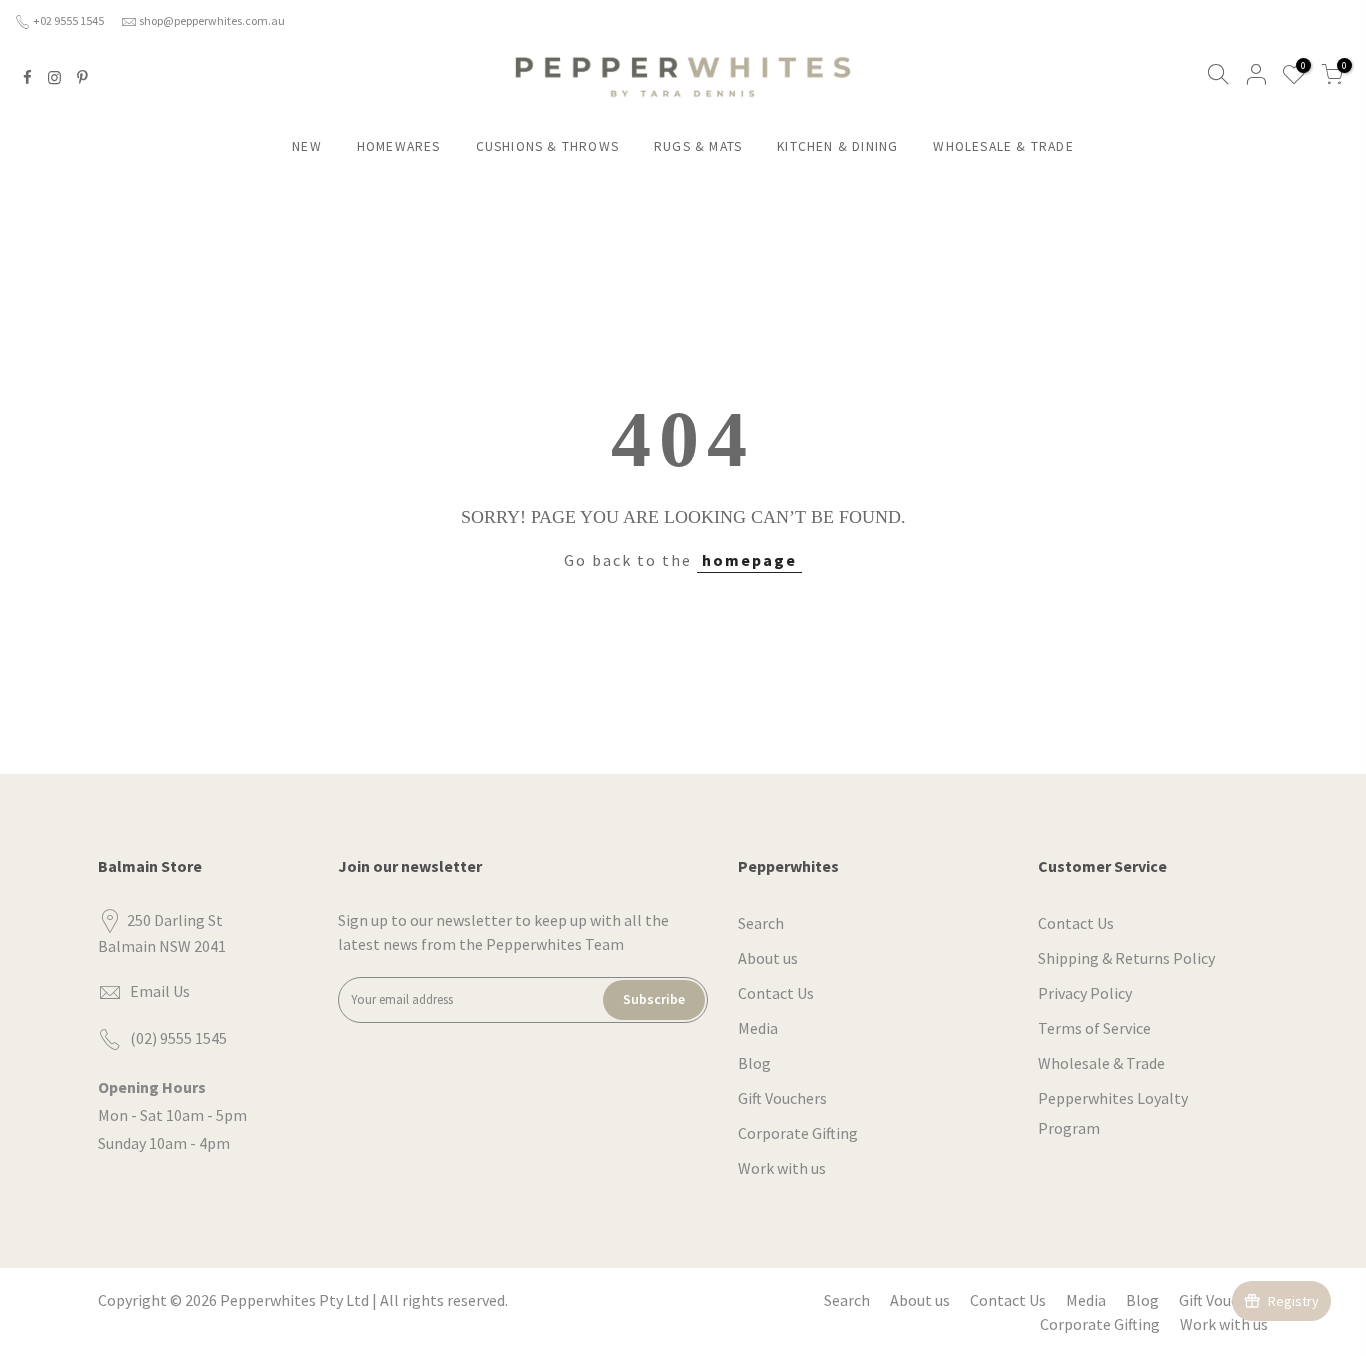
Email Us (160, 991)
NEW (307, 146)
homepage (749, 560)
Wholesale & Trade (1101, 1063)
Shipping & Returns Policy (1126, 958)
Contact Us (776, 993)
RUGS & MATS (698, 146)
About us (768, 958)
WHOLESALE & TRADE (1003, 146)
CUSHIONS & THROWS (547, 146)
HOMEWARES (399, 146)
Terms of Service (1094, 1028)
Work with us (782, 1168)
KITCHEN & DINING (837, 146)
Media (758, 1028)
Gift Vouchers (782, 1098)
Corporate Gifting (798, 1133)
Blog (754, 1063)
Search (761, 923)
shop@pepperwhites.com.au (212, 20)
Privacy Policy (1085, 993)
